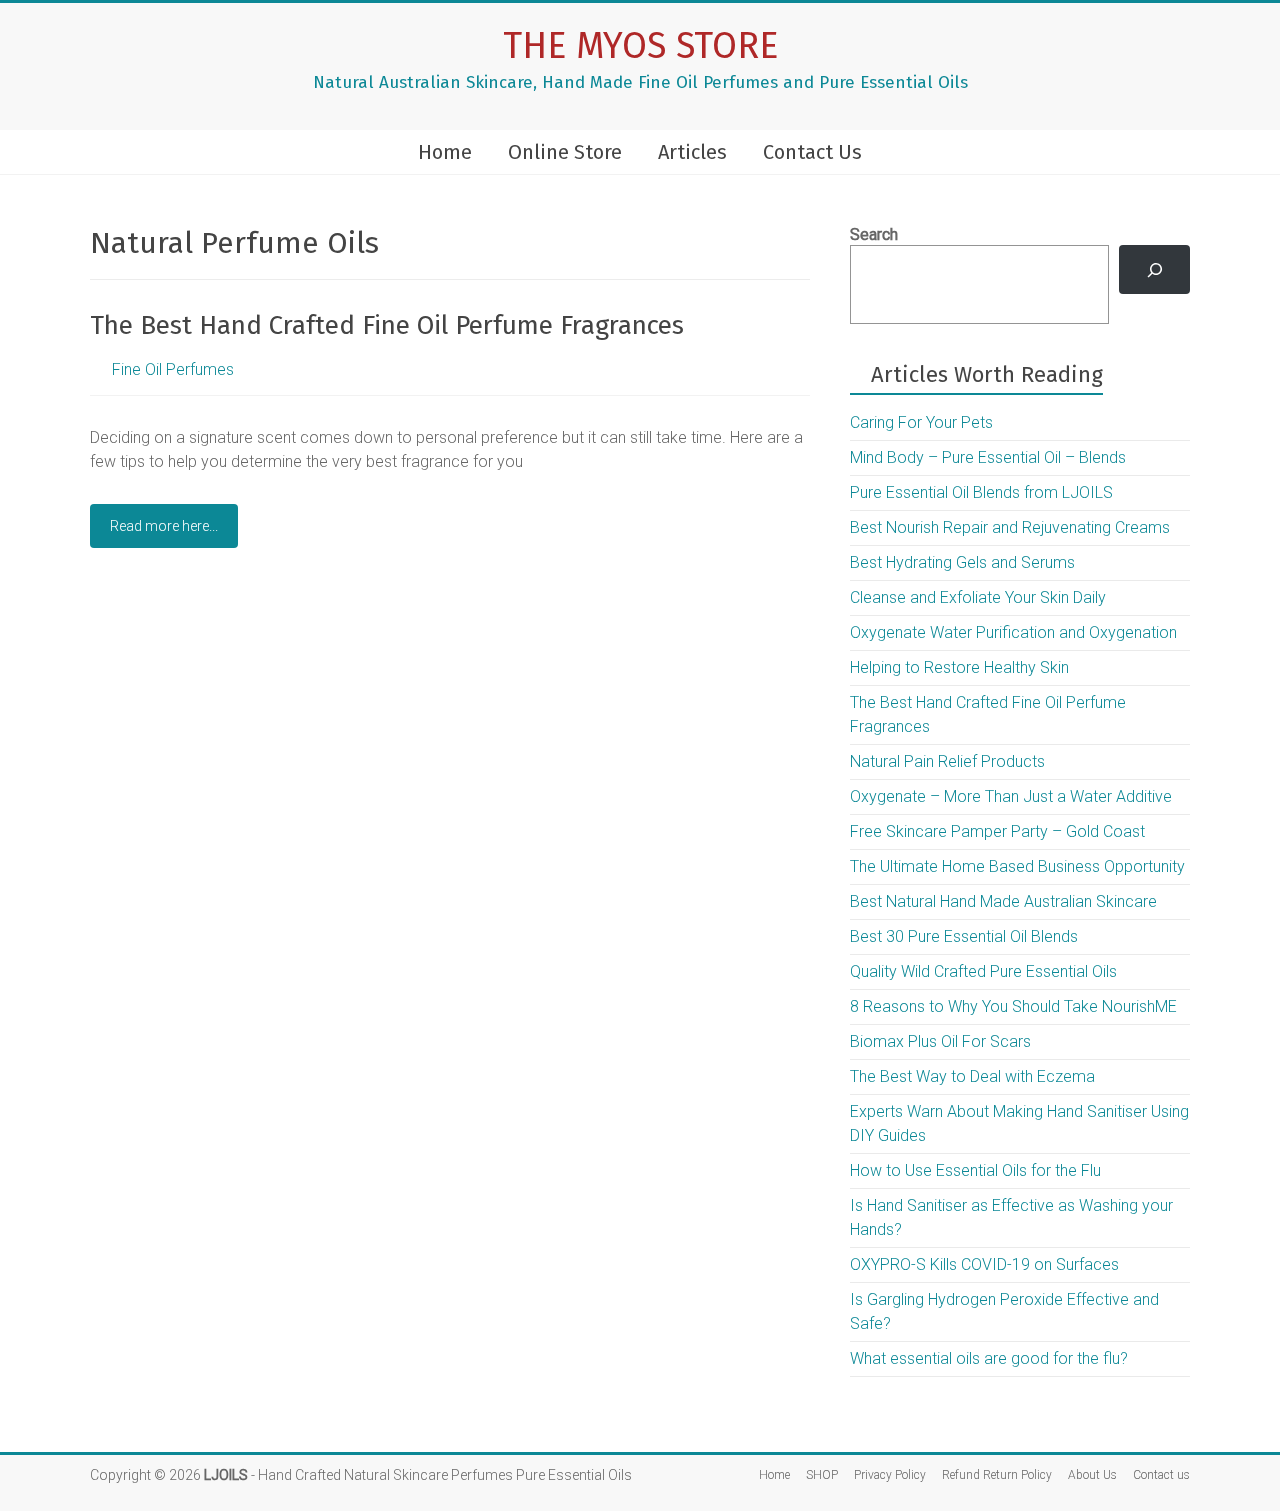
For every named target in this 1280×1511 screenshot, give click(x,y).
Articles (692, 152)
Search (874, 234)
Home (445, 152)
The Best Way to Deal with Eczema (972, 1076)
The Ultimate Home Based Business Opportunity (1017, 866)
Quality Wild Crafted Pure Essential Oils (983, 971)
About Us (1092, 1475)
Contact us (1161, 1475)
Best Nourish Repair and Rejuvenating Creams (1010, 527)
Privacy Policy (890, 1475)
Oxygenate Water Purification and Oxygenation (1013, 632)
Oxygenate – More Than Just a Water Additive (1011, 796)
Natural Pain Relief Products (947, 761)
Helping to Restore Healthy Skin (959, 667)
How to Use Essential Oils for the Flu (975, 1170)
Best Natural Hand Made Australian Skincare (1003, 901)
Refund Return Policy (997, 1475)
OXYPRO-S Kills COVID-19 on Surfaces (984, 1264)
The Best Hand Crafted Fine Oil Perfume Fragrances (387, 325)
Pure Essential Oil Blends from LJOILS (981, 492)
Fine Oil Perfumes (173, 369)
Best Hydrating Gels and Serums (962, 562)
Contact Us (812, 152)
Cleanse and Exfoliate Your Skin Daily (978, 597)
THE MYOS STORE (640, 46)
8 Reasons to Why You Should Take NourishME (1013, 1006)
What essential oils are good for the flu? (989, 1358)
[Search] (1154, 269)
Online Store (565, 152)
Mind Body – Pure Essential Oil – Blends (988, 457)
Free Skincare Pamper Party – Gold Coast (997, 831)
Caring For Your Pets (921, 422)
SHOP (822, 1475)
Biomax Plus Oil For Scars (940, 1041)
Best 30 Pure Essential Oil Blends (964, 936)
